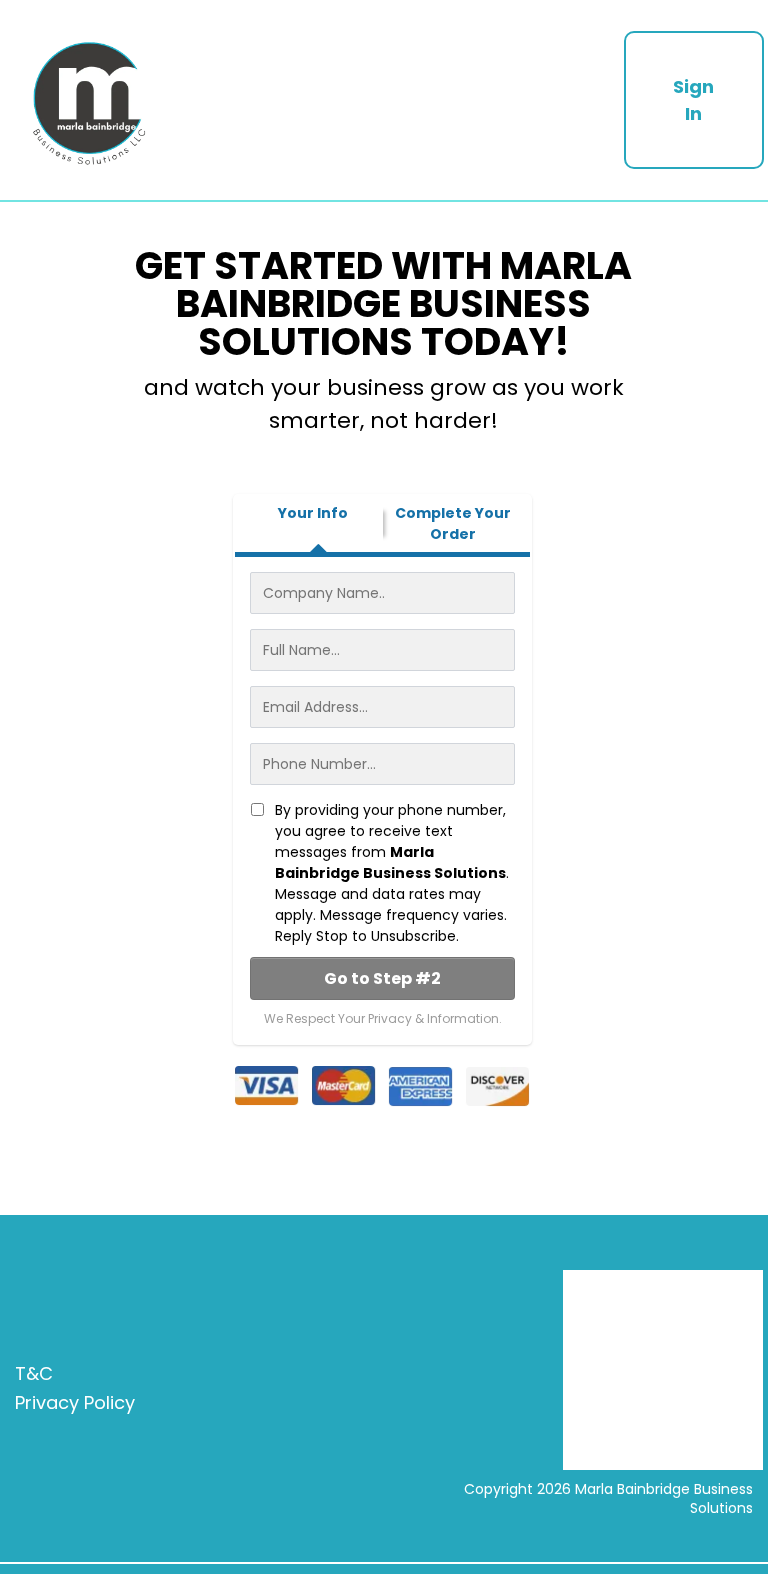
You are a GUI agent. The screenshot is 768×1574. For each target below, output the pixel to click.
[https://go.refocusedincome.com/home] (312, 100)
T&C (34, 1373)
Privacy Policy (75, 1402)
